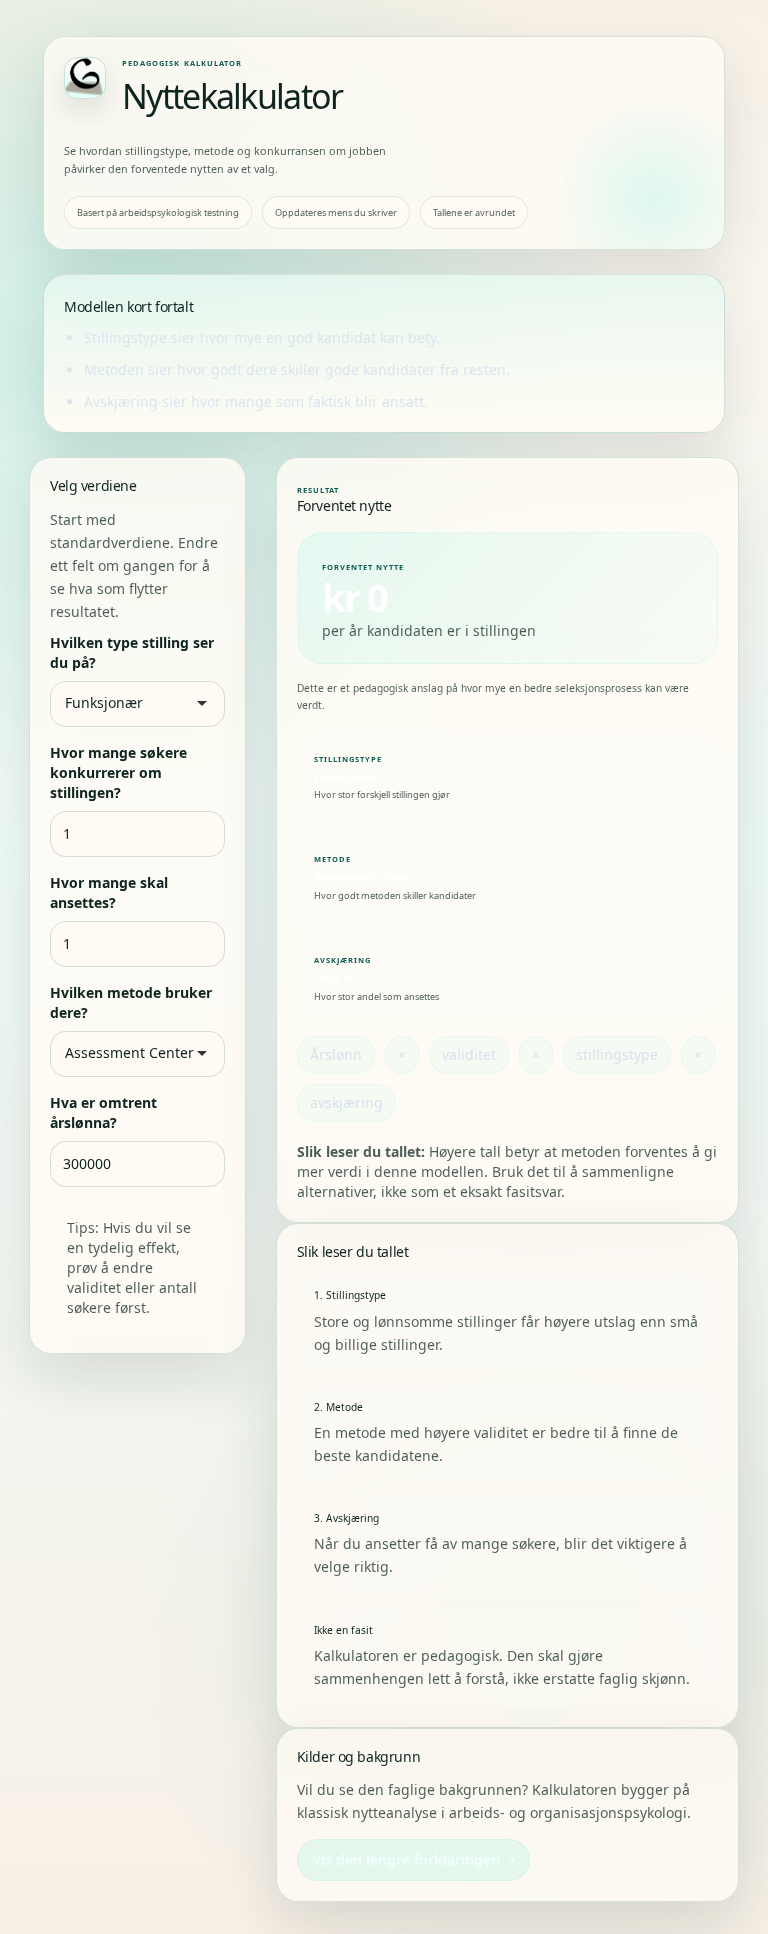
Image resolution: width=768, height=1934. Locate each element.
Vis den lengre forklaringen (406, 1859)
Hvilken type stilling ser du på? (132, 652)
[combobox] (145, 703)
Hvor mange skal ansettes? (109, 892)
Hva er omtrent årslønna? (103, 1112)
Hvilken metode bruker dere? (131, 1002)
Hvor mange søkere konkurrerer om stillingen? (118, 772)
